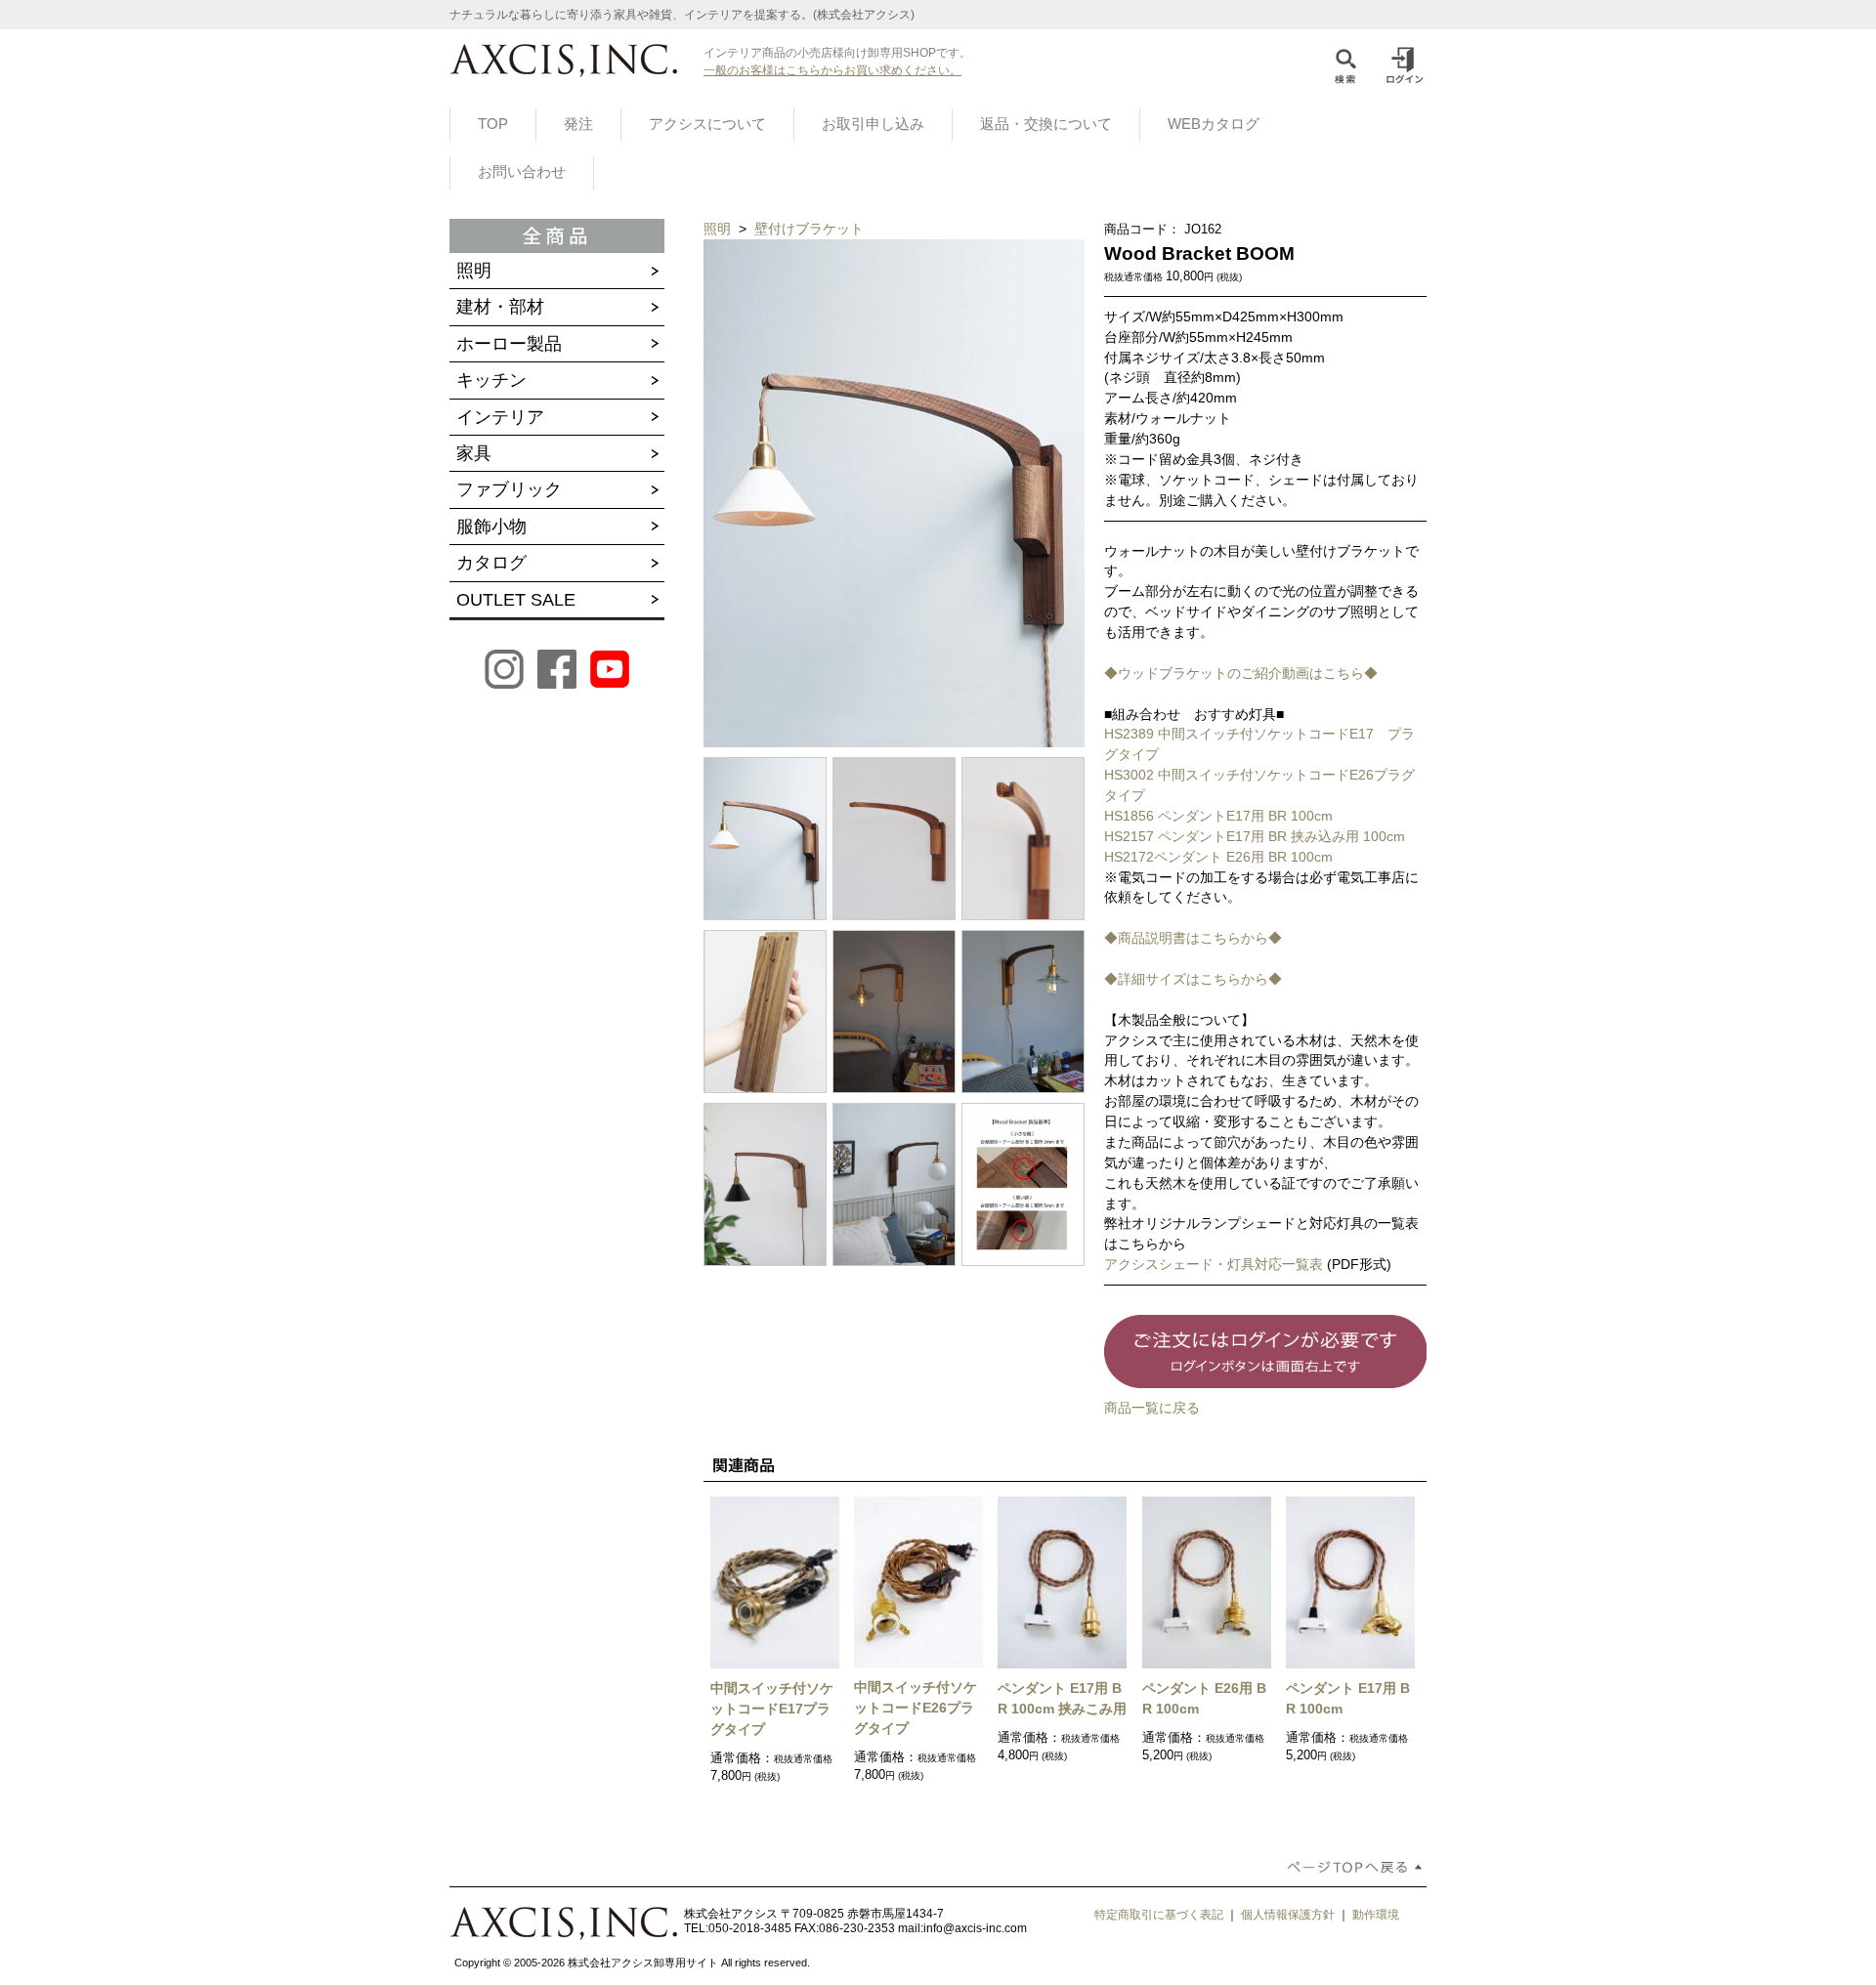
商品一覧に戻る (1152, 1408)
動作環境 (1376, 1915)
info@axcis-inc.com (975, 1928)
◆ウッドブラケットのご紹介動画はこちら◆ (1241, 673)
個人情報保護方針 (1288, 1915)
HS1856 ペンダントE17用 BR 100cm (1218, 816)
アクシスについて (707, 124)
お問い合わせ (522, 172)
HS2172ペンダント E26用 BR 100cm (1218, 857)
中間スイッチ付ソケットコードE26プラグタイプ (916, 1708)
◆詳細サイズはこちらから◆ (1193, 979)
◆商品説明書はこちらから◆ (1193, 938)
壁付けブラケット (809, 229)
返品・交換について (1046, 124)
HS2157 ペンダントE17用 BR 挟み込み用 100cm (1255, 836)
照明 (719, 229)
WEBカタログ (1214, 124)
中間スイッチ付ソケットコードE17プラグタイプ (772, 1709)
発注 (578, 124)
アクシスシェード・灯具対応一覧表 (1214, 1264)
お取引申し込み (873, 124)
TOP (493, 124)
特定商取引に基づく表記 (1159, 1915)
